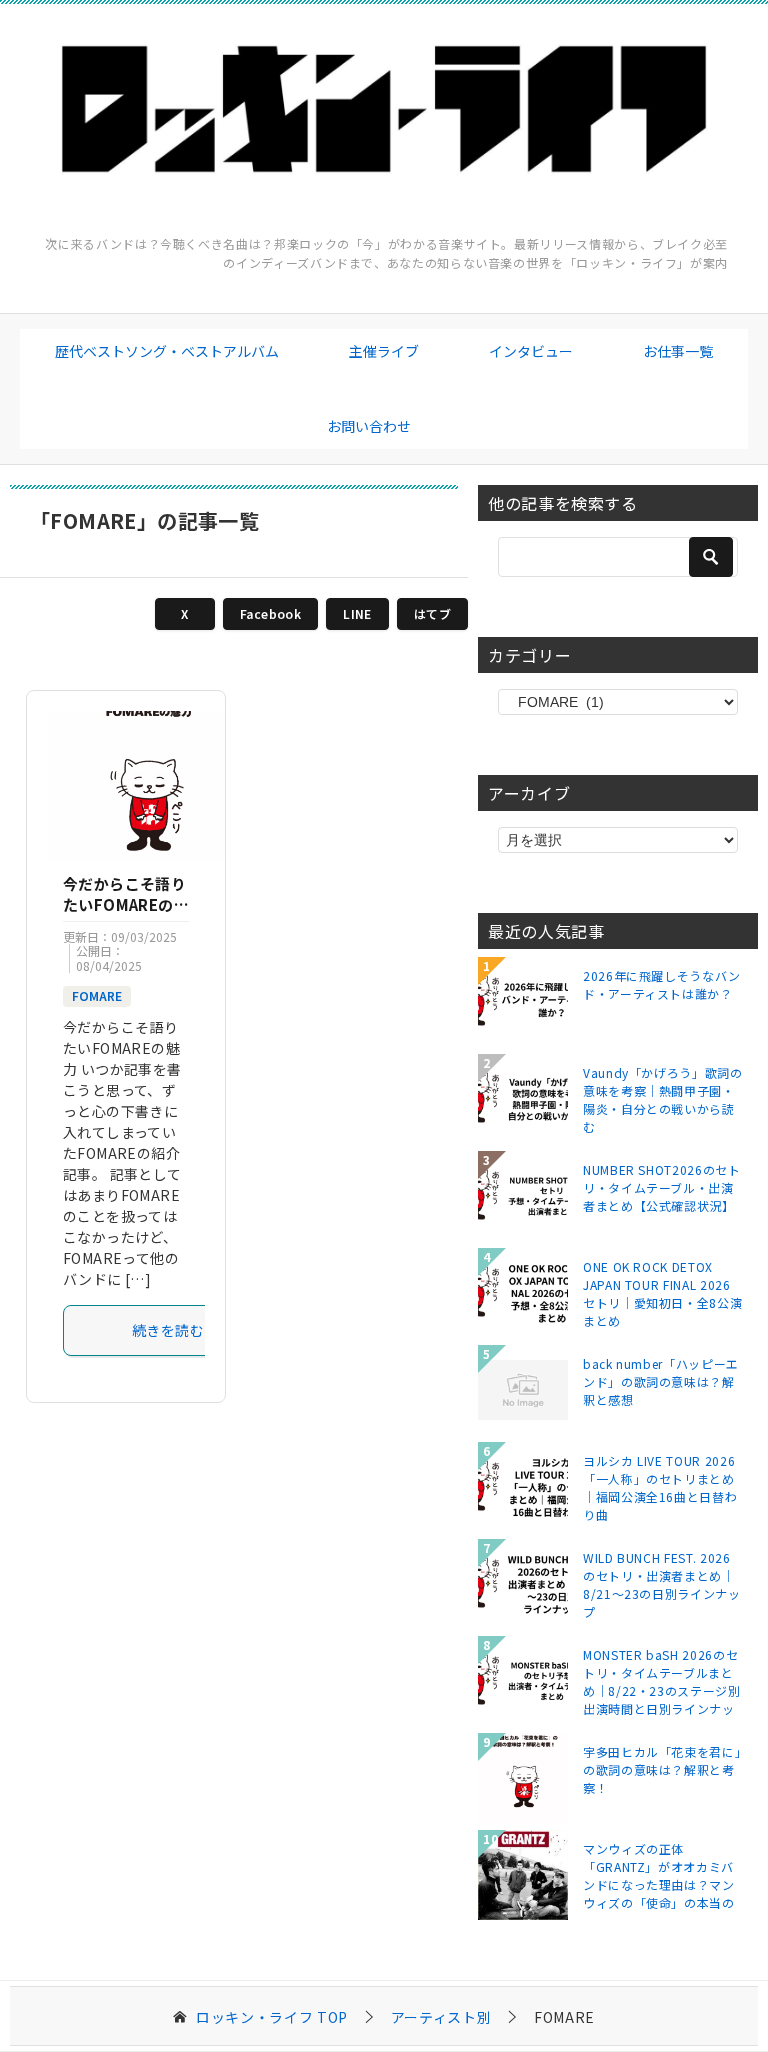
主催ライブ (384, 351)
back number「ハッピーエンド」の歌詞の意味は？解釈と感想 (661, 1381)
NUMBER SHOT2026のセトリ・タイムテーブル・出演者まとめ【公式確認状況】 (662, 1187)
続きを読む (168, 1330)
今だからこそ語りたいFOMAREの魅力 (126, 904)
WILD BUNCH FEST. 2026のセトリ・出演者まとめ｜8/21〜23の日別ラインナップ (662, 1584)
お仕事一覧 (678, 351)
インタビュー (531, 351)
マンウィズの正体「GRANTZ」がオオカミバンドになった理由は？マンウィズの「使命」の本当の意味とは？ (659, 1875)
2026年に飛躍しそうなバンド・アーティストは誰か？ (662, 984)
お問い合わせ (369, 426)
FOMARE (97, 995)
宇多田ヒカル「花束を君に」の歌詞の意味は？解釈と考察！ (662, 1769)
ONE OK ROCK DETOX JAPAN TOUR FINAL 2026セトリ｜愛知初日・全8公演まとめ (662, 1293)
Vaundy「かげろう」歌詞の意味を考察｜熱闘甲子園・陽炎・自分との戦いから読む (663, 1099)
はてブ (432, 613)
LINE (357, 613)
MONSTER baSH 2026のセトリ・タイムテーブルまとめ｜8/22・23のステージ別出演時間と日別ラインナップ (662, 1681)
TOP (272, 2017)
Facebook (270, 613)
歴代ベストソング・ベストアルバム (167, 351)
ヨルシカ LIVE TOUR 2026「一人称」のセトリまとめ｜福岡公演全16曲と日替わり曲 (660, 1487)
